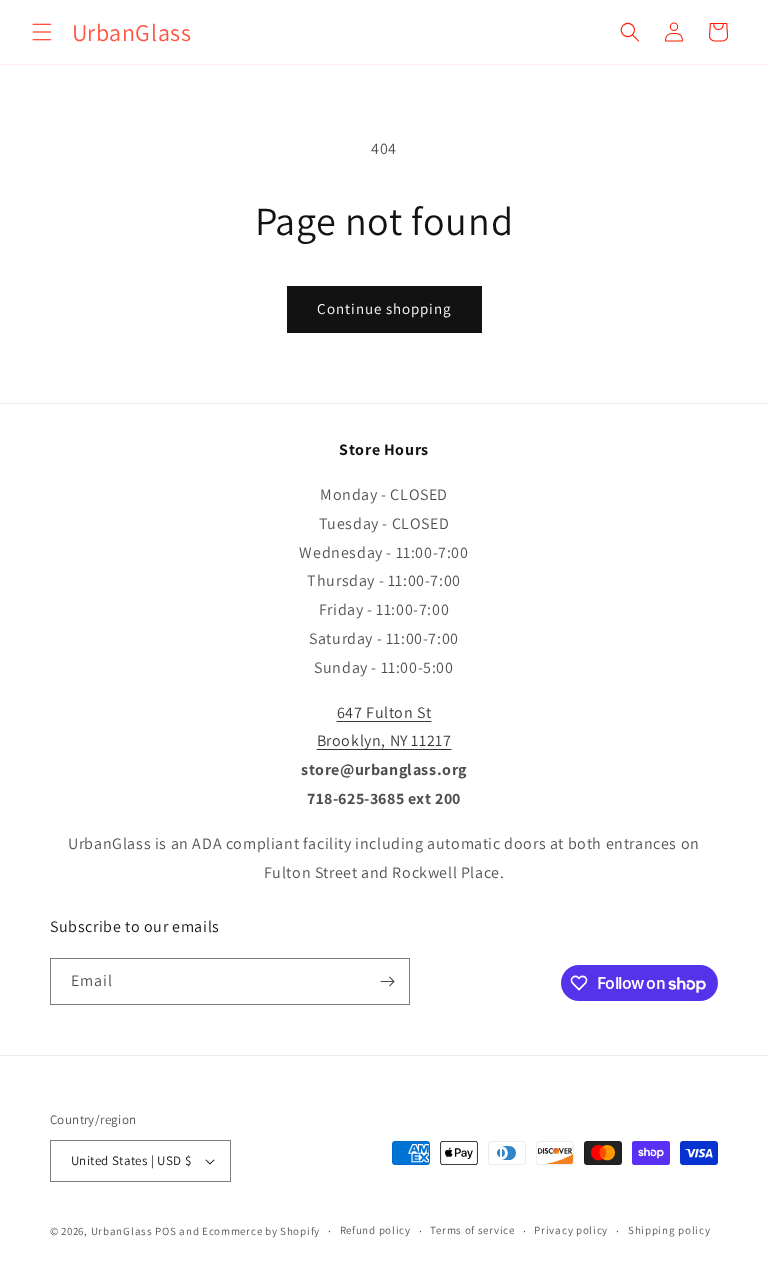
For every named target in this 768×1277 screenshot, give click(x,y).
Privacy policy (571, 1230)
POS (165, 1231)
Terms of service (472, 1230)
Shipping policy (669, 1230)
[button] (42, 32)
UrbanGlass (122, 1231)
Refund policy (375, 1230)
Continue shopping (384, 308)
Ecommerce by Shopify (261, 1231)
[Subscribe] (387, 981)
